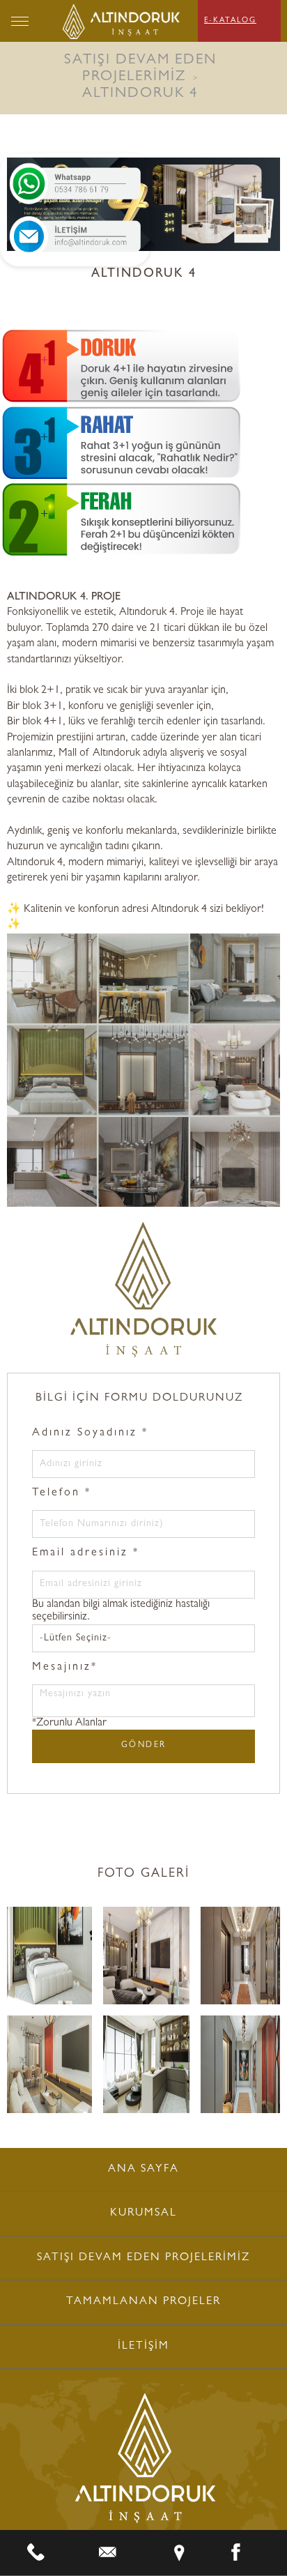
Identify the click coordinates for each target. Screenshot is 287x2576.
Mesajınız (65, 1668)
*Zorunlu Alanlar (69, 1723)
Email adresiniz (86, 1553)
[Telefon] (36, 2553)
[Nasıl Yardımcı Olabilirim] (75, 184)
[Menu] (20, 21)
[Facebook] (236, 2553)
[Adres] (179, 2553)
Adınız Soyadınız (90, 1433)
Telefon (62, 1493)
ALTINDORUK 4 (140, 94)
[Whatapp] (108, 2553)
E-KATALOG (230, 21)
